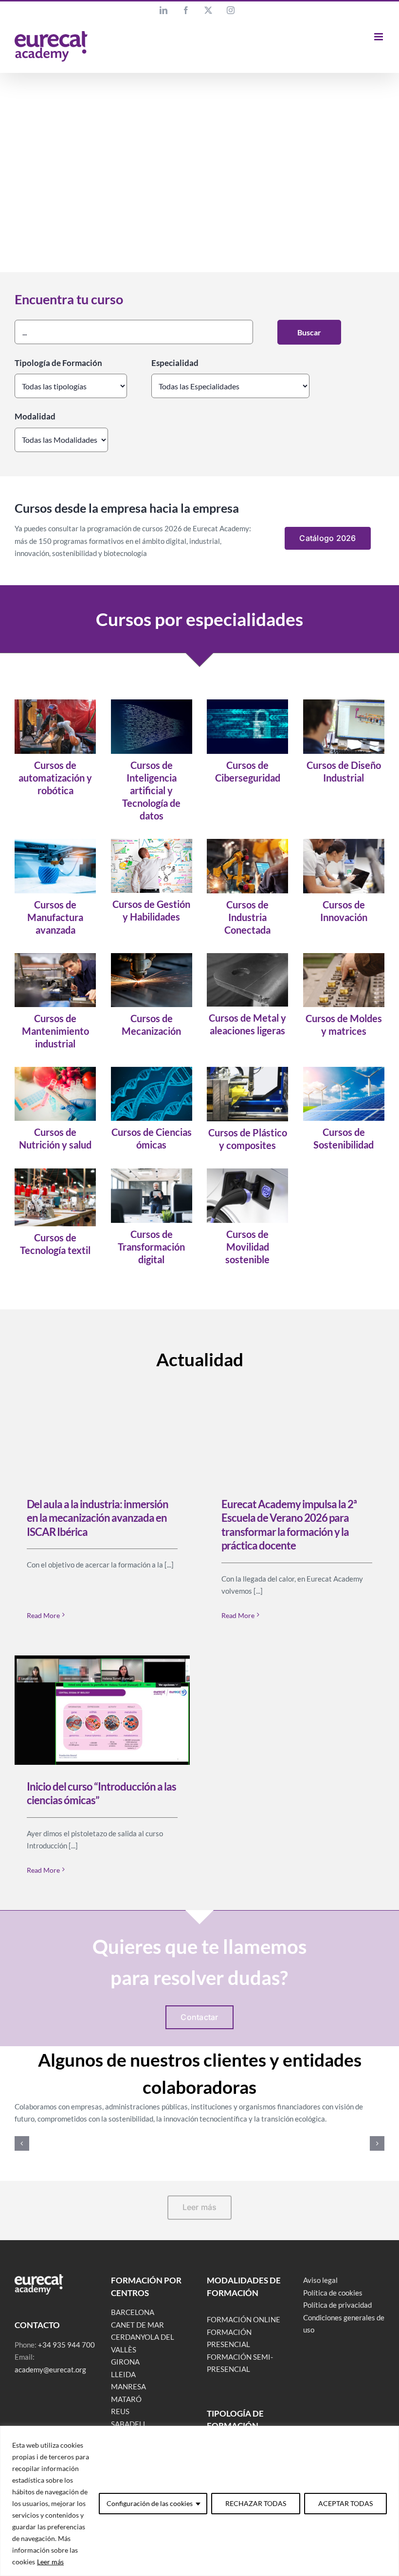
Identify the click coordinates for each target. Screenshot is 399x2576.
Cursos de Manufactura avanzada (55, 917)
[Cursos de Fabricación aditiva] (55, 842)
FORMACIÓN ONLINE (244, 2319)
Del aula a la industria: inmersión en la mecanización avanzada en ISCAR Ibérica (98, 1518)
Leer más (50, 2562)
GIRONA (125, 2362)
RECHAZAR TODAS (256, 2503)
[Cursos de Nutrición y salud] (55, 1070)
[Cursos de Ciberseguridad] (247, 703)
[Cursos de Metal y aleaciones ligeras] (247, 957)
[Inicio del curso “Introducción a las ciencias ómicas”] (102, 1710)
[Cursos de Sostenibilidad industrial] (344, 1070)
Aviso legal (320, 2280)
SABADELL (129, 2424)
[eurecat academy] (39, 2278)
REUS (120, 2411)
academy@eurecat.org (50, 2369)
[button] (22, 2143)
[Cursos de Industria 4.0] (247, 842)
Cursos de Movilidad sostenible (247, 1247)
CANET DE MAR (137, 2325)
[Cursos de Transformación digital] (152, 1172)
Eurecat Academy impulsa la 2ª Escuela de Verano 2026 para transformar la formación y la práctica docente (289, 1525)
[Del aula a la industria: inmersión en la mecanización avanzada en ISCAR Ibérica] (102, 1428)
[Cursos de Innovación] (344, 842)
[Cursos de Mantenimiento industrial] (55, 957)
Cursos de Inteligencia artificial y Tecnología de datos (151, 790)
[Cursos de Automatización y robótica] (55, 703)
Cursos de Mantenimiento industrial (55, 1031)
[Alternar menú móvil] (379, 37)
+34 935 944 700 (66, 2345)
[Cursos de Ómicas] (152, 1070)
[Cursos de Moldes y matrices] (344, 957)
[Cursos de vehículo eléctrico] (247, 1172)
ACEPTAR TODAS (345, 2503)
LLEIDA (123, 2374)
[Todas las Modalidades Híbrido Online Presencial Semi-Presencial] (61, 438)
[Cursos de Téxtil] (55, 1172)
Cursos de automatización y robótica (55, 778)
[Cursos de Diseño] (344, 703)
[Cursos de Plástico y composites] (247, 1070)
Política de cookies (333, 2293)
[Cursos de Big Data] (152, 703)
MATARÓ (126, 2399)
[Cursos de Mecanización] (152, 957)
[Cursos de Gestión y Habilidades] (152, 842)
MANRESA (128, 2386)
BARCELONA (133, 2312)
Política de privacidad (337, 2305)
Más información (318, 232)
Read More (43, 1615)
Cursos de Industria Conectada (247, 917)
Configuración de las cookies (150, 2503)
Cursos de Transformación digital (151, 1247)
